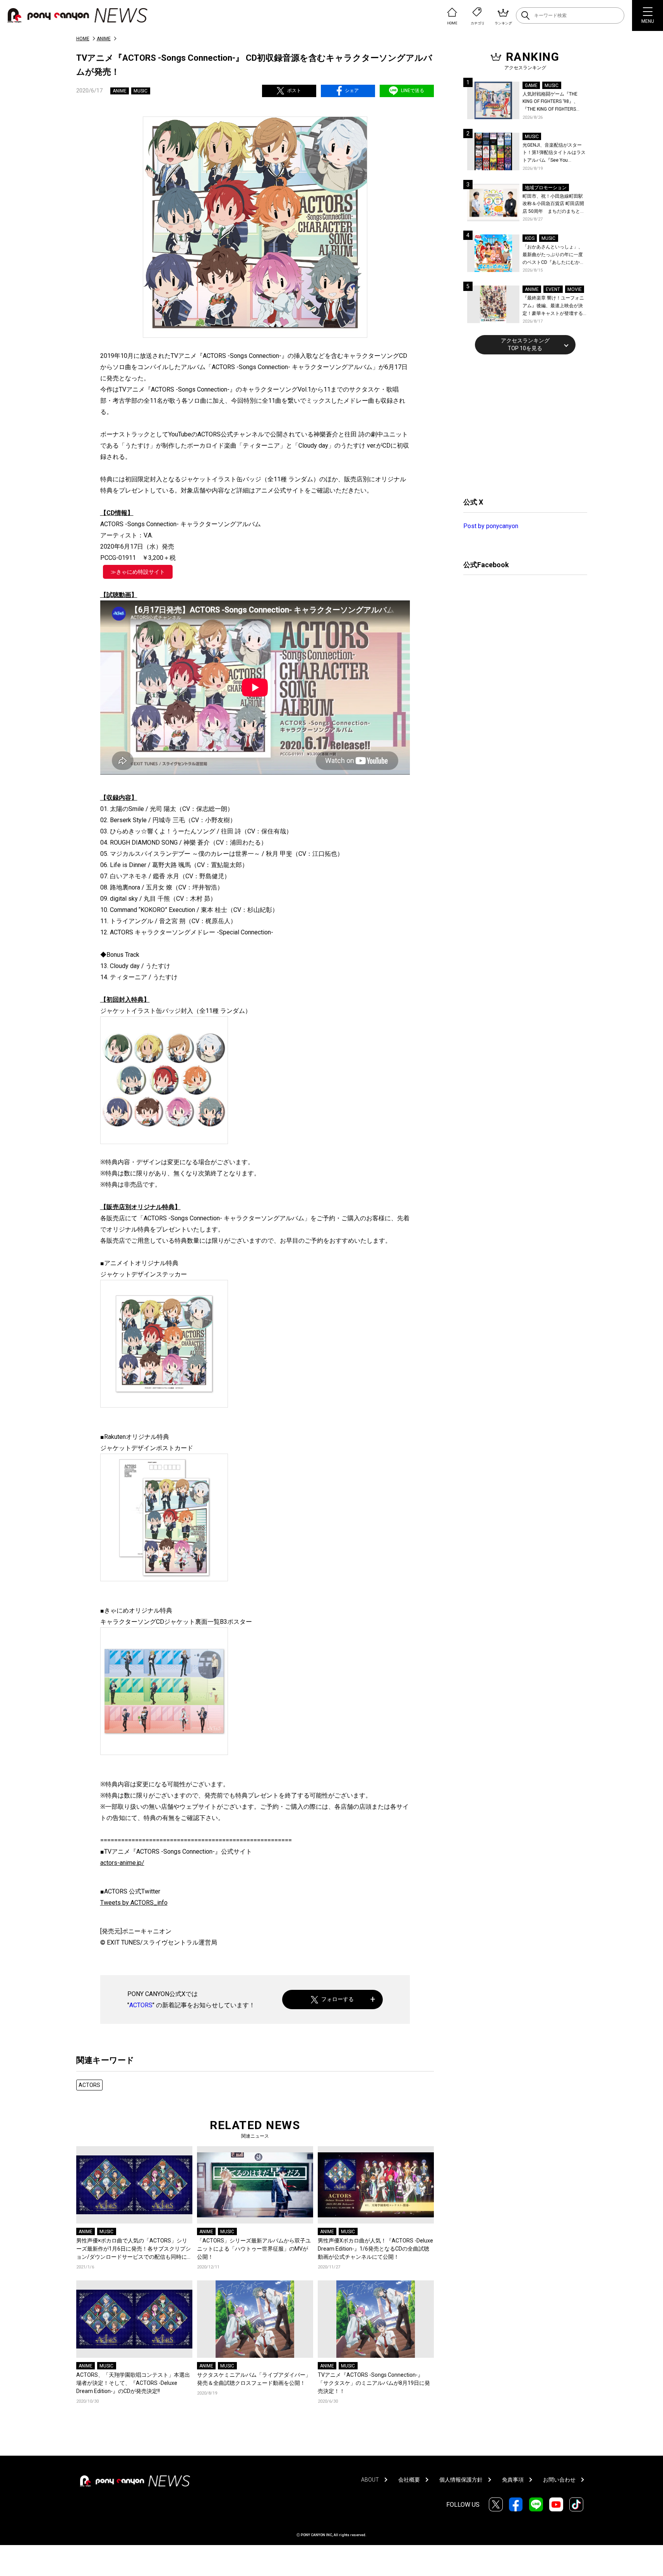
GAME (531, 86)
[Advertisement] (521, 425)
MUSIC (140, 91)
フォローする (337, 1999)
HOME (83, 39)
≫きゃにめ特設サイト (138, 572)
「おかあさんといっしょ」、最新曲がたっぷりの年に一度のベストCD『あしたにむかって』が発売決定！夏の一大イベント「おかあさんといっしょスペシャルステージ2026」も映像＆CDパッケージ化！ (553, 255)
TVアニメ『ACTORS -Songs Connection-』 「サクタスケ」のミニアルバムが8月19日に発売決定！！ (374, 2383)
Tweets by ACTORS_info (134, 1903)
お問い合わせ (559, 2480)
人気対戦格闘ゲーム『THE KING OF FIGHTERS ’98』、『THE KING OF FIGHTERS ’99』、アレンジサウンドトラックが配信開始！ (553, 102)
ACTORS (141, 2005)
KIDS (530, 238)
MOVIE (575, 289)
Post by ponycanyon (491, 526)
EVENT (553, 289)
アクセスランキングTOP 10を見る (525, 344)
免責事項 (513, 2480)
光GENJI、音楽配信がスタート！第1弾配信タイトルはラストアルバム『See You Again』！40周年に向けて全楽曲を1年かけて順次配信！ (555, 153)
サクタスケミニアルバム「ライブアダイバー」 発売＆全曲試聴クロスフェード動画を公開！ (254, 2379)
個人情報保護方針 (461, 2480)
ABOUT (370, 2480)
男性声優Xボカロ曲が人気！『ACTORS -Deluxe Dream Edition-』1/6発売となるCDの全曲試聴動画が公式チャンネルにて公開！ (375, 2249)
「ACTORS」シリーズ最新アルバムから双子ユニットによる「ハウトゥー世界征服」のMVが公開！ (254, 2249)
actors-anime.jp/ (122, 1863)
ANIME (104, 39)
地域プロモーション (546, 188)
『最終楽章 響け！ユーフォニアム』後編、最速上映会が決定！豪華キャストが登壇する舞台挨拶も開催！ (553, 306)
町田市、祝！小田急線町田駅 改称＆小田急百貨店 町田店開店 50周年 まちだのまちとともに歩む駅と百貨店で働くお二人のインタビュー (554, 204)
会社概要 (409, 2480)
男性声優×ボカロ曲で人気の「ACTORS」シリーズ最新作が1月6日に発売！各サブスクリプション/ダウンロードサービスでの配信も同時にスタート (134, 2249)
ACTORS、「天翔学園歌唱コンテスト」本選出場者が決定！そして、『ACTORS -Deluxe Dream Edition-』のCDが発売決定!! (133, 2383)
